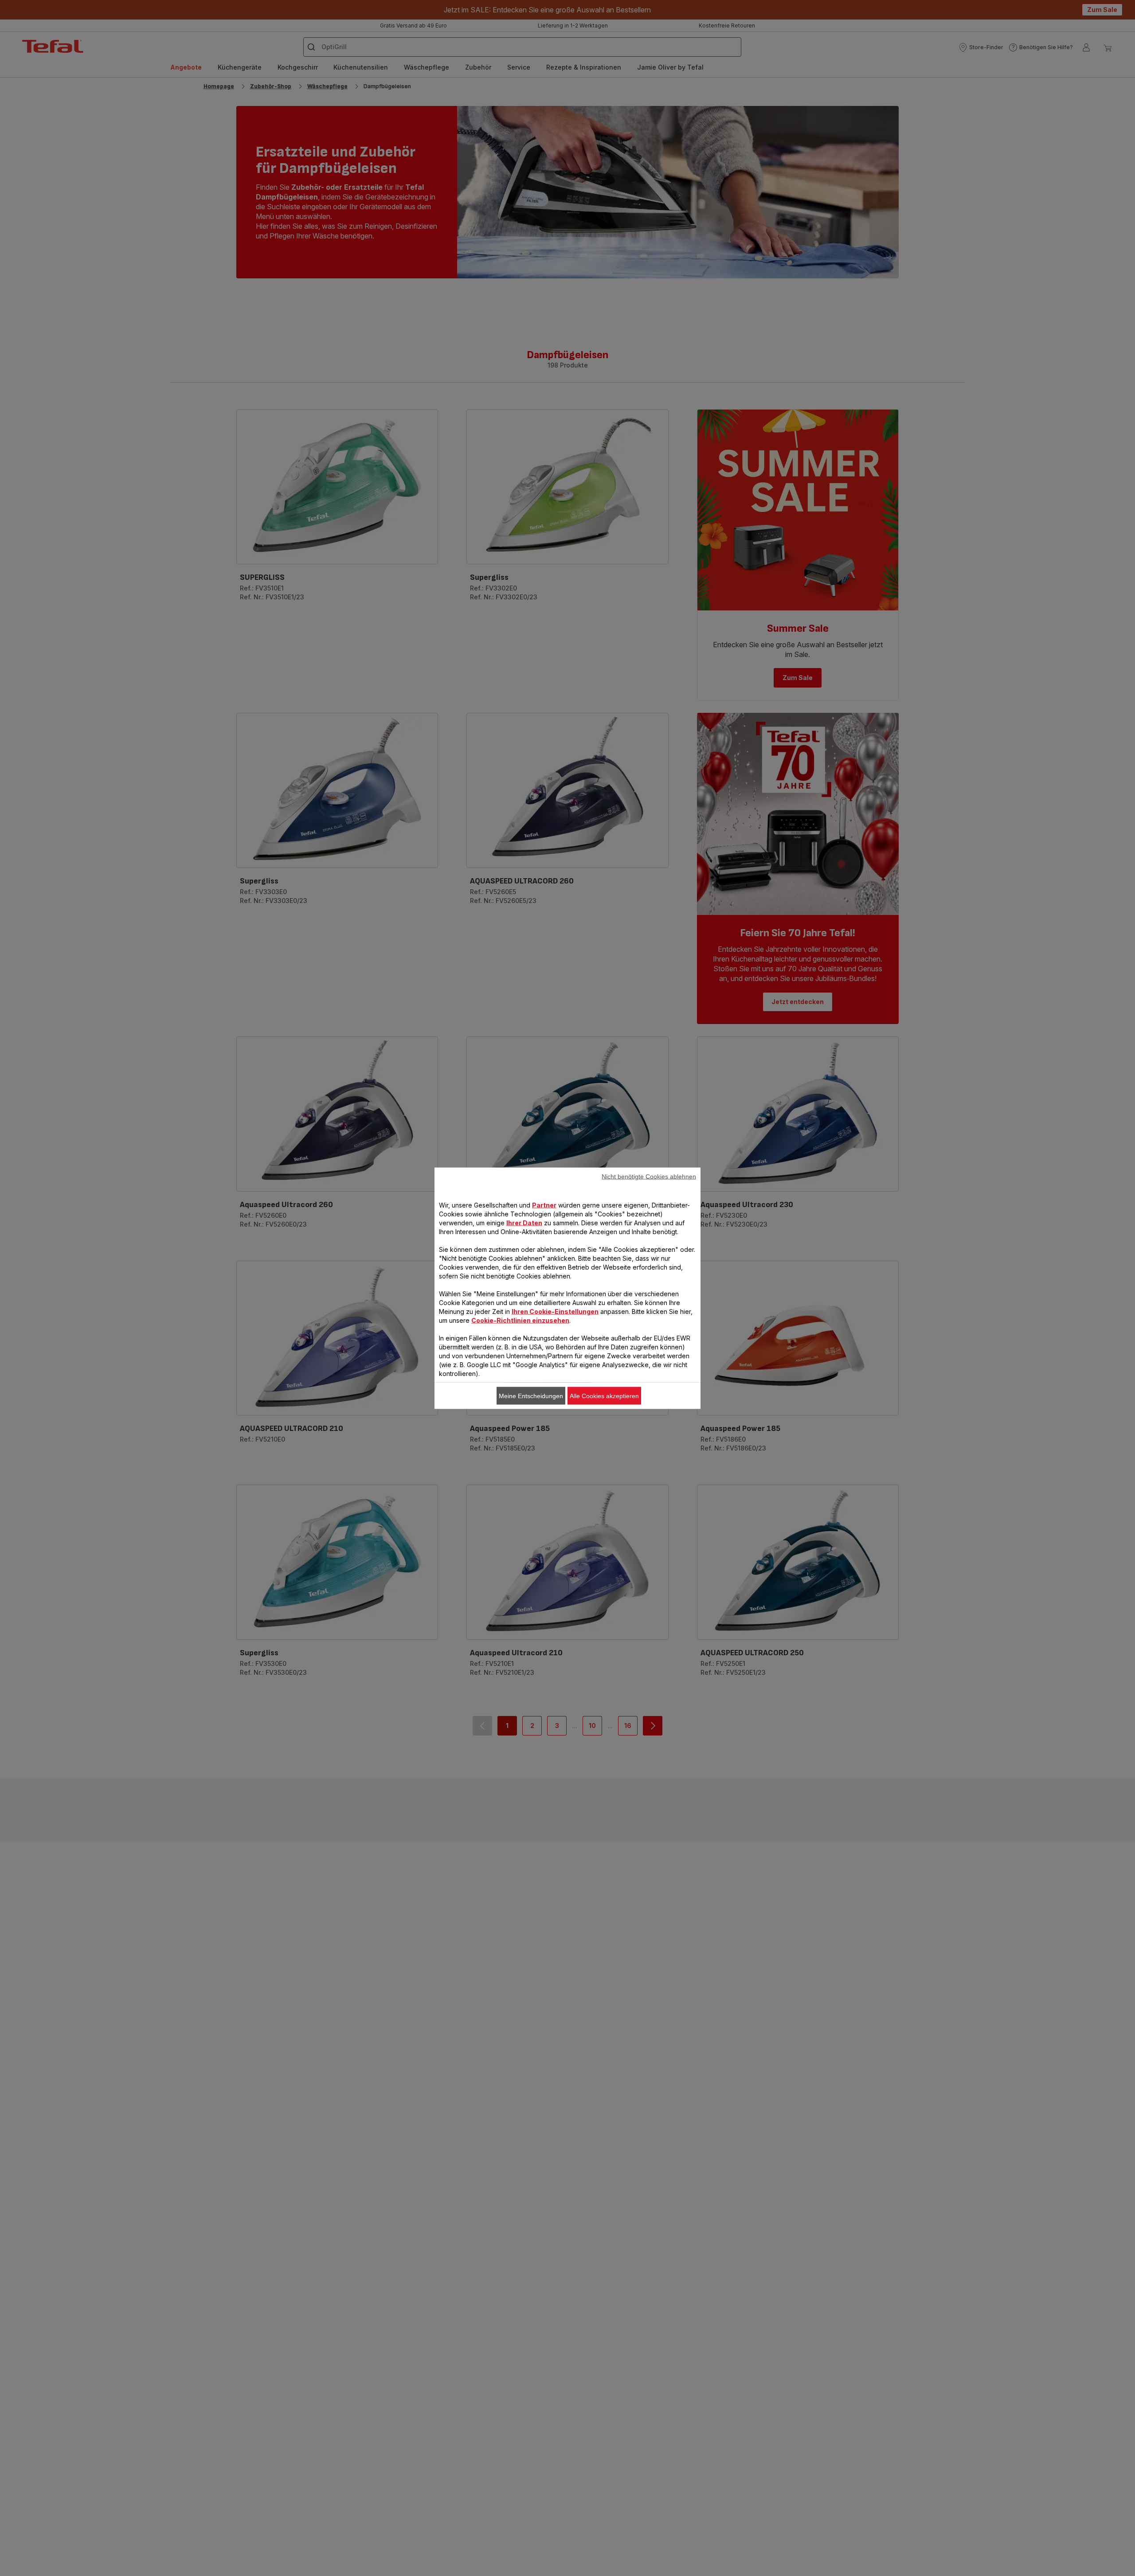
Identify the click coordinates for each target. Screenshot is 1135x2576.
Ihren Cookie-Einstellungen (555, 1311)
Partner (544, 1205)
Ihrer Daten (524, 1222)
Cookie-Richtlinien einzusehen (520, 1320)
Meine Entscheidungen (531, 1395)
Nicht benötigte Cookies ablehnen (649, 1176)
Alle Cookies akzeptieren (604, 1395)
